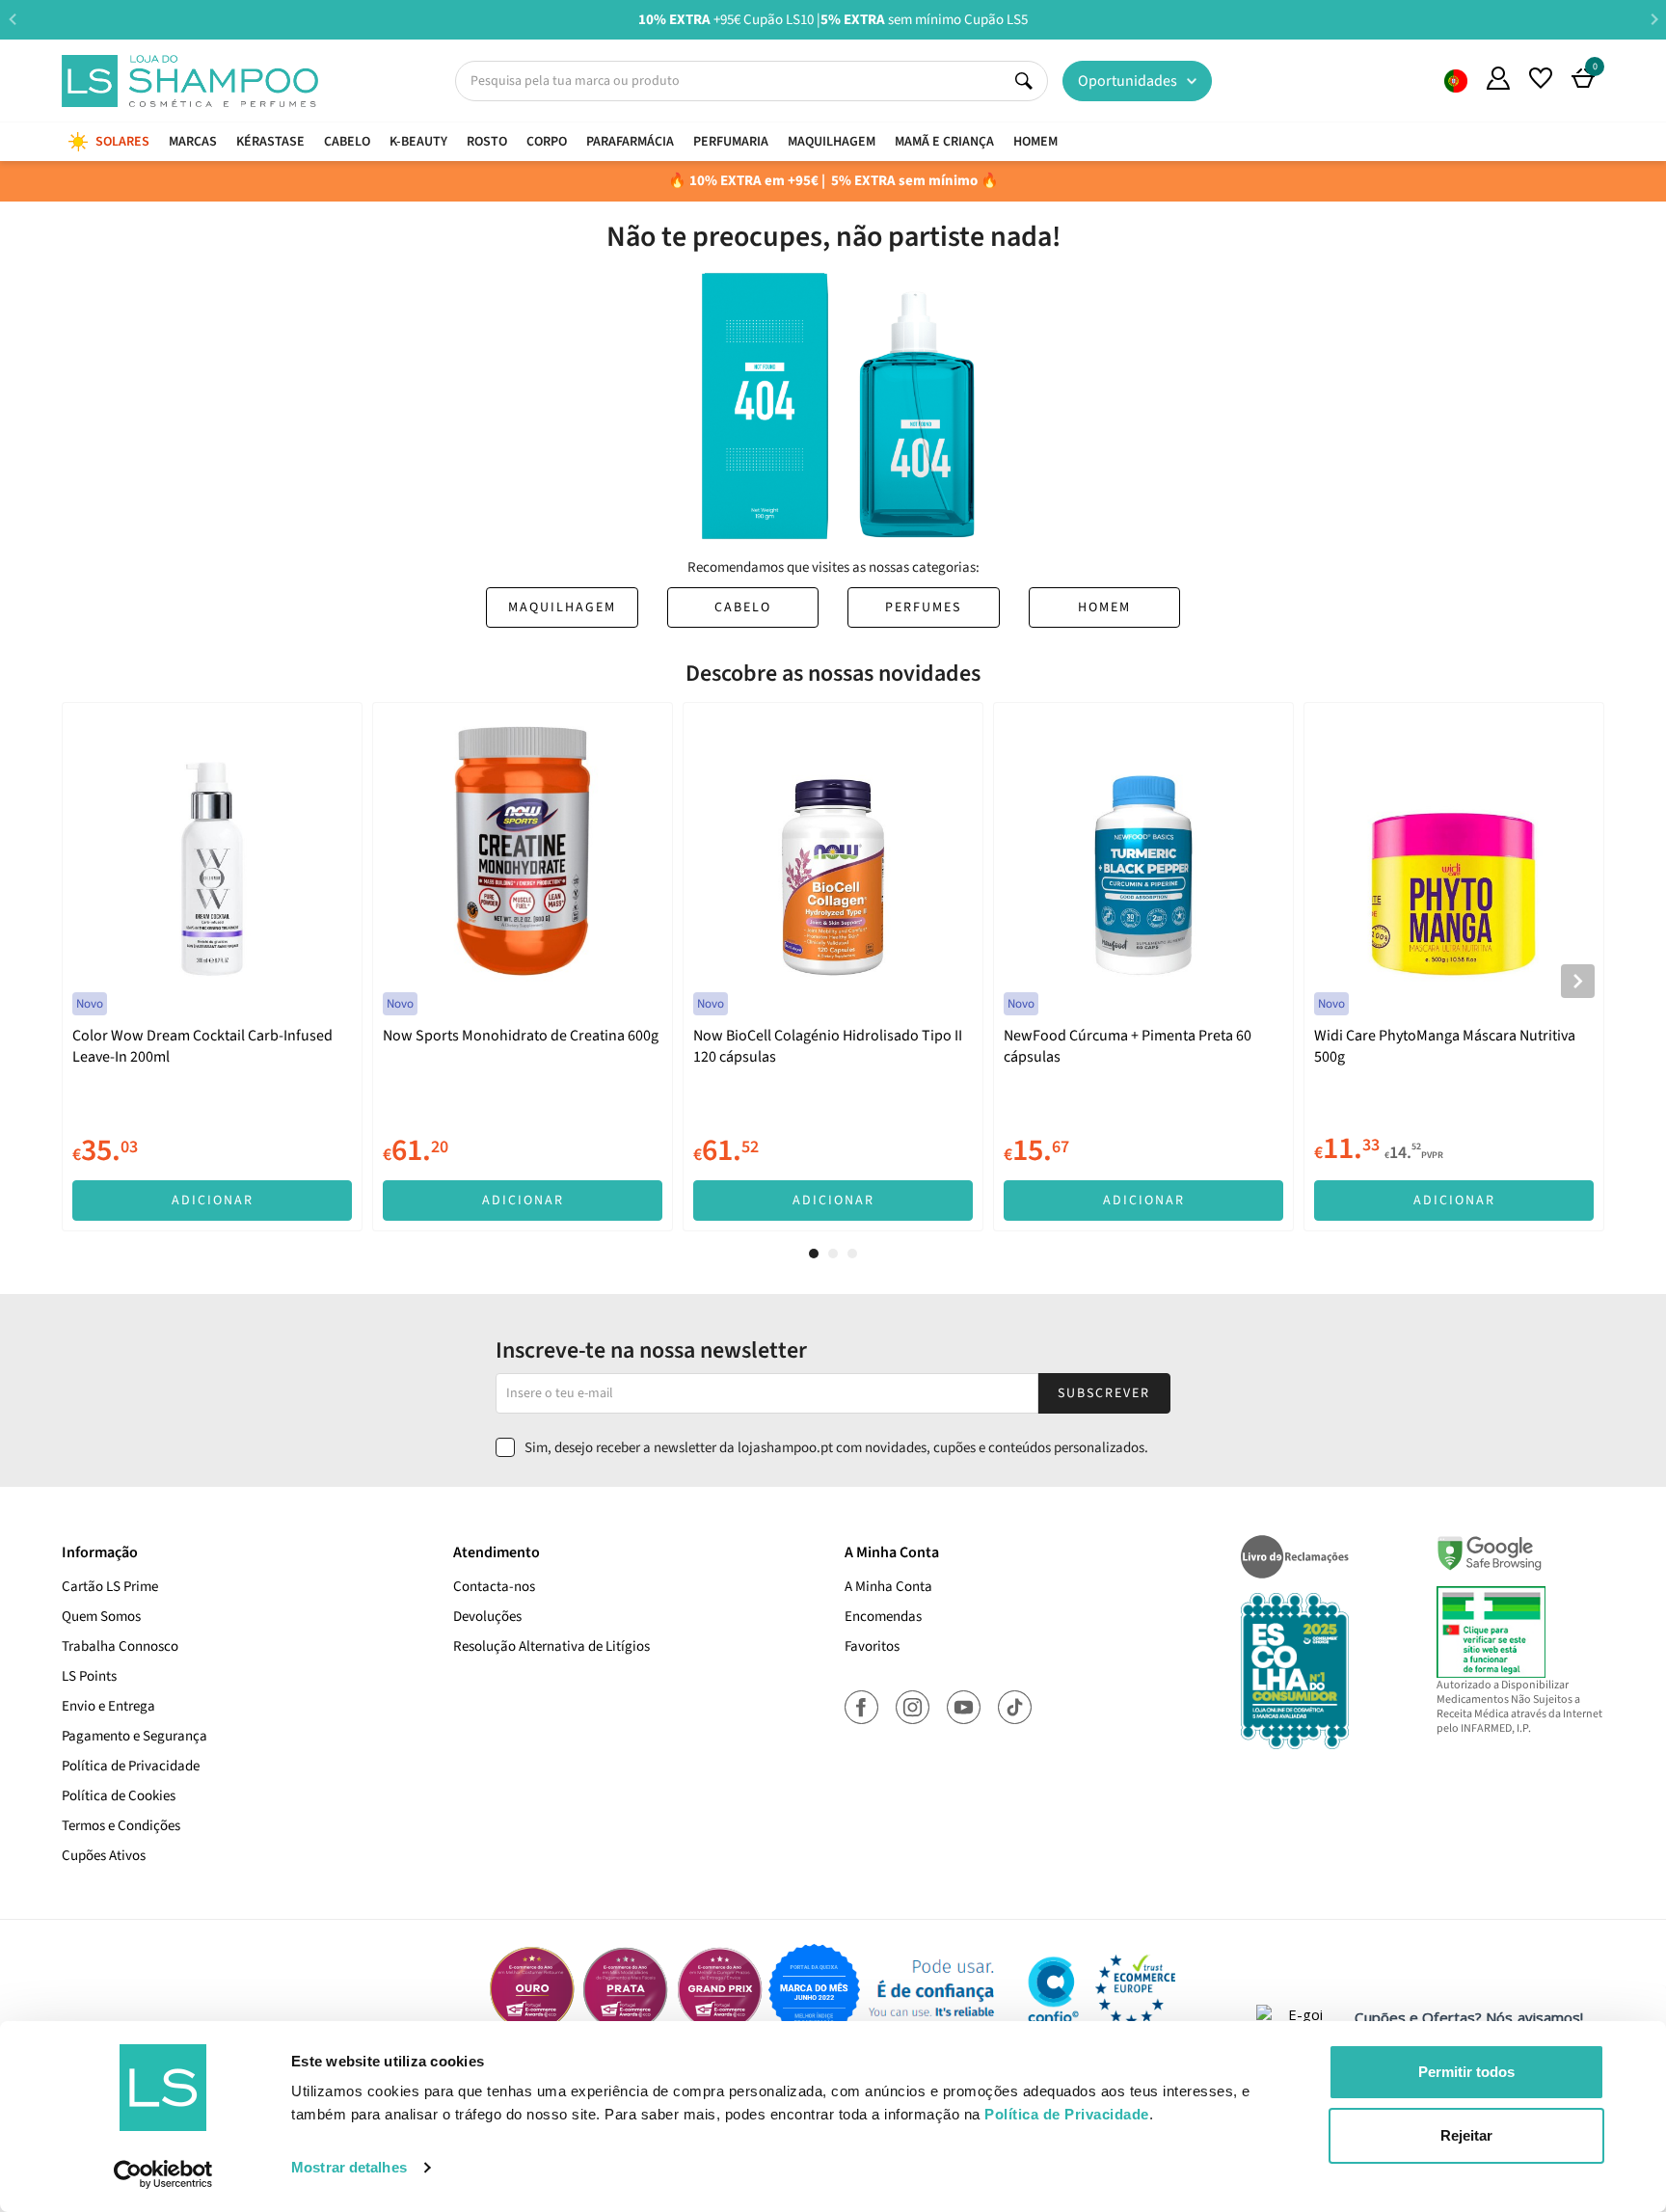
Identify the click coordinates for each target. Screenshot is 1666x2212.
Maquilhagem (562, 607)
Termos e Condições (121, 1826)
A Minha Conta (888, 1587)
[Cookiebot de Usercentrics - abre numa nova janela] (163, 2174)
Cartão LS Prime (110, 1587)
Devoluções (487, 1617)
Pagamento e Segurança (134, 1736)
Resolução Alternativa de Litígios (551, 1646)
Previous (12, 19)
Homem (1104, 607)
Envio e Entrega (108, 1706)
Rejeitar (1466, 2135)
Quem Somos (1456, 81)
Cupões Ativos (104, 1856)
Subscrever (1104, 1393)
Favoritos (872, 1646)
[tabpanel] (212, 967)
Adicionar (213, 1200)
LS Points (89, 1676)
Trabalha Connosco (120, 1646)
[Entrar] (1498, 78)
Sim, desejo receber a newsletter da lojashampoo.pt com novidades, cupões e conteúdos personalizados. (836, 1448)
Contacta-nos (494, 1587)
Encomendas (883, 1617)
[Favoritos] (1541, 78)
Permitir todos (1466, 2072)
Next (1654, 19)
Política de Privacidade (131, 1766)
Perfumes (923, 607)
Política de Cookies (119, 1796)
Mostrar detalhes (349, 2167)
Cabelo (743, 607)
